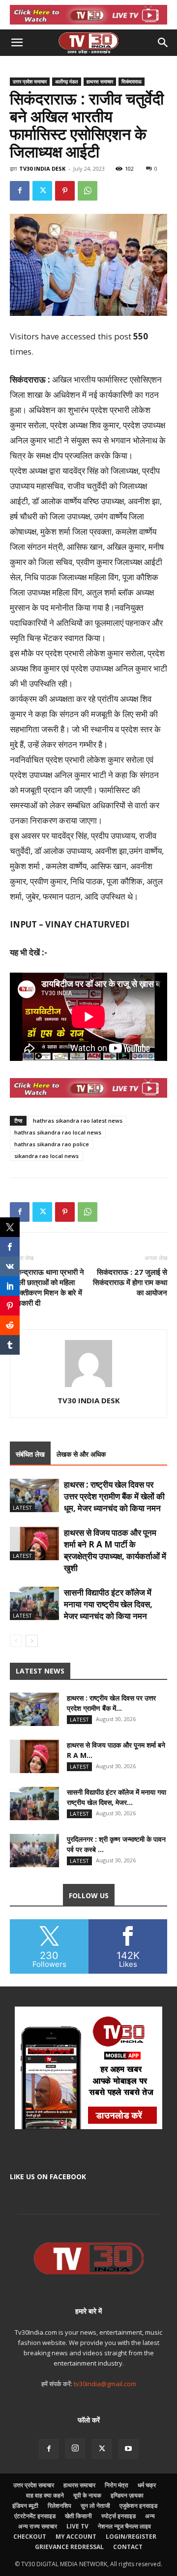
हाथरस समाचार (100, 81)
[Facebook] (20, 191)
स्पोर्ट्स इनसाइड (118, 2516)
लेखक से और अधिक (81, 1454)
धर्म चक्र (147, 2485)
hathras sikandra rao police (52, 1144)
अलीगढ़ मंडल (67, 81)
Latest (22, 1507)
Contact (128, 2547)
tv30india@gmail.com (105, 2384)
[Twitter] (42, 191)
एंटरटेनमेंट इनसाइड (35, 2516)
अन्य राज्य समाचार (38, 2526)
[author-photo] (88, 1387)
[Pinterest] (65, 191)
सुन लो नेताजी (95, 2506)
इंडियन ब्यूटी (25, 2506)
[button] (17, 43)
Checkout (30, 2537)
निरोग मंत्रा (117, 2485)
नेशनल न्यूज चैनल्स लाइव (124, 2526)
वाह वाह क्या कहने (45, 2495)
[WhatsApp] (88, 191)
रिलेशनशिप (59, 2506)
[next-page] (32, 1641)
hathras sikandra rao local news (58, 1132)
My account (76, 2537)
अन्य (150, 2516)
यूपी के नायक (87, 2495)
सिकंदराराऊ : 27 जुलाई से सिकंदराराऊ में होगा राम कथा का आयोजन (130, 1282)
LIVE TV (77, 2526)
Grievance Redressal (69, 2547)
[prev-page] (16, 1641)
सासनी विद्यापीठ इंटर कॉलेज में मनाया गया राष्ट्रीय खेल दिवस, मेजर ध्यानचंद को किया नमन (108, 1604)
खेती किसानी (78, 2516)
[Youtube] (128, 2449)
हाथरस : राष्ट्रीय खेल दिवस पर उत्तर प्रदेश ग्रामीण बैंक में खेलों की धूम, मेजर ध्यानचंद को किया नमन (114, 1496)
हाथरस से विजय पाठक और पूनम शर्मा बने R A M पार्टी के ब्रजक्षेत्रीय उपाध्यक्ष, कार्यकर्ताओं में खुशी (115, 1550)
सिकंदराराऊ (132, 81)
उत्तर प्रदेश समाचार (30, 81)
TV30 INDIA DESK (42, 168)
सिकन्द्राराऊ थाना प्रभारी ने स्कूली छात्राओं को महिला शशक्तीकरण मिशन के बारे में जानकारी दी (47, 1287)
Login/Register (131, 2537)
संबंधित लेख (30, 1454)
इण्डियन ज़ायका (127, 2495)
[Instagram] (75, 2448)
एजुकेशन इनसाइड (138, 2506)
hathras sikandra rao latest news (78, 1121)
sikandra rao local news (46, 1156)
